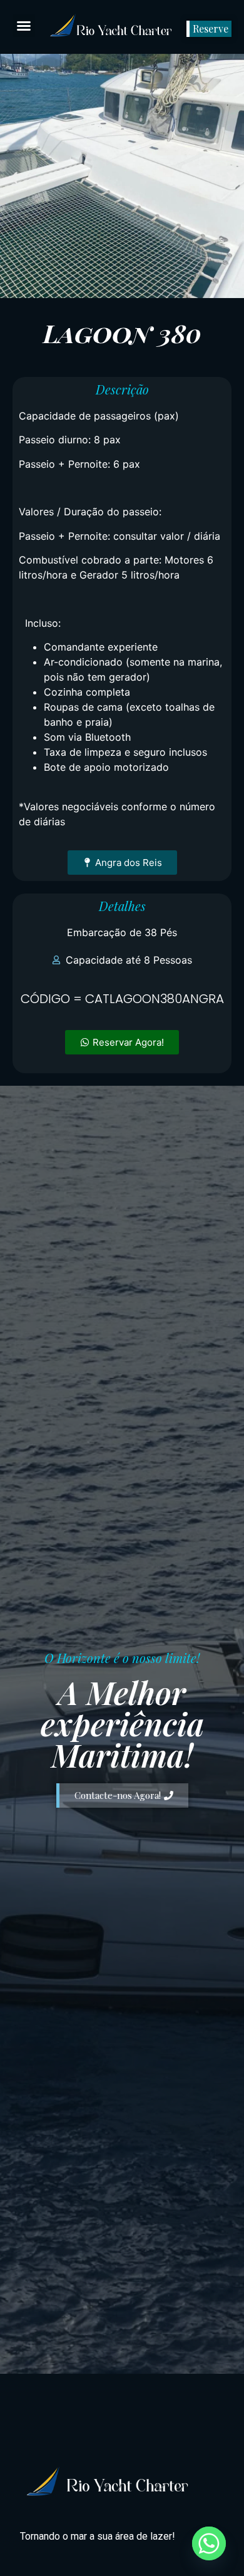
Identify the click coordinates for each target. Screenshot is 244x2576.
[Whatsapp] (209, 2543)
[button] (24, 26)
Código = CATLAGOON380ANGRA (122, 999)
